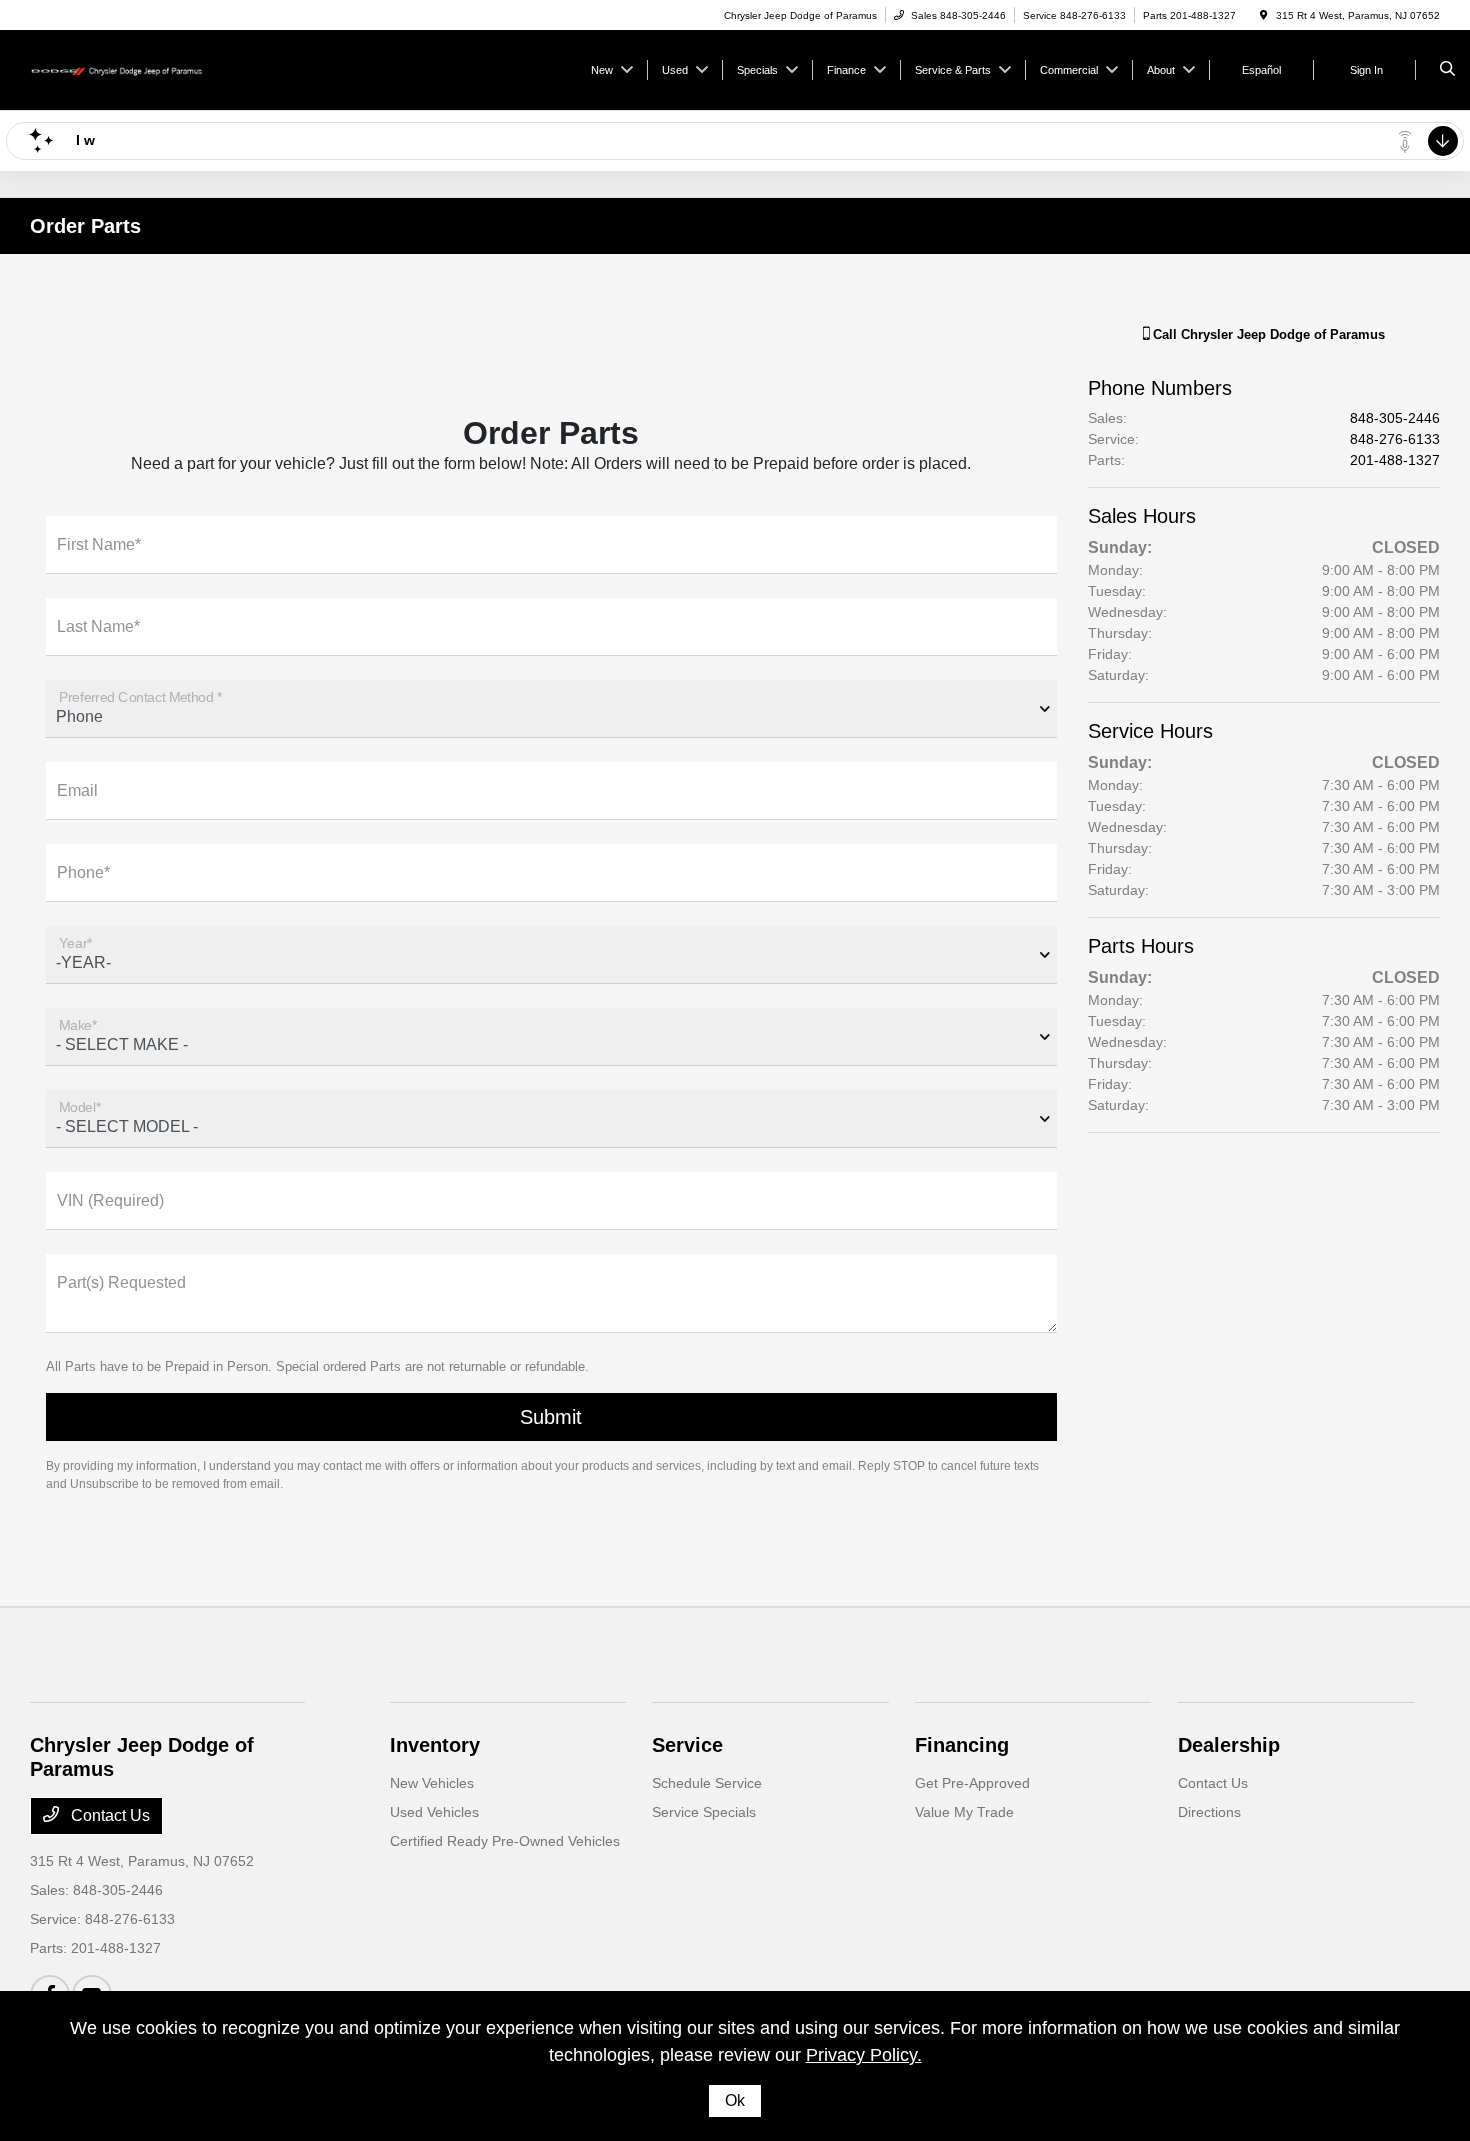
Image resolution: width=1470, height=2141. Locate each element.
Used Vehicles (434, 1812)
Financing (962, 1745)
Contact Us (108, 1815)
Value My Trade (964, 1812)
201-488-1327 (1395, 460)
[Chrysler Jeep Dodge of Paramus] (120, 68)
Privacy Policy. (864, 2055)
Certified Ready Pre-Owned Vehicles (505, 1841)
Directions (1209, 1812)
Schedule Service (707, 1783)
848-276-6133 (1395, 439)
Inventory (435, 1745)
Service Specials (704, 1812)
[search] (1447, 70)
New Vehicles (432, 1783)
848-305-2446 (1395, 418)
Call (1267, 334)
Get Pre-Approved (972, 1783)
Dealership (1229, 1745)
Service (687, 1745)
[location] (1264, 15)
